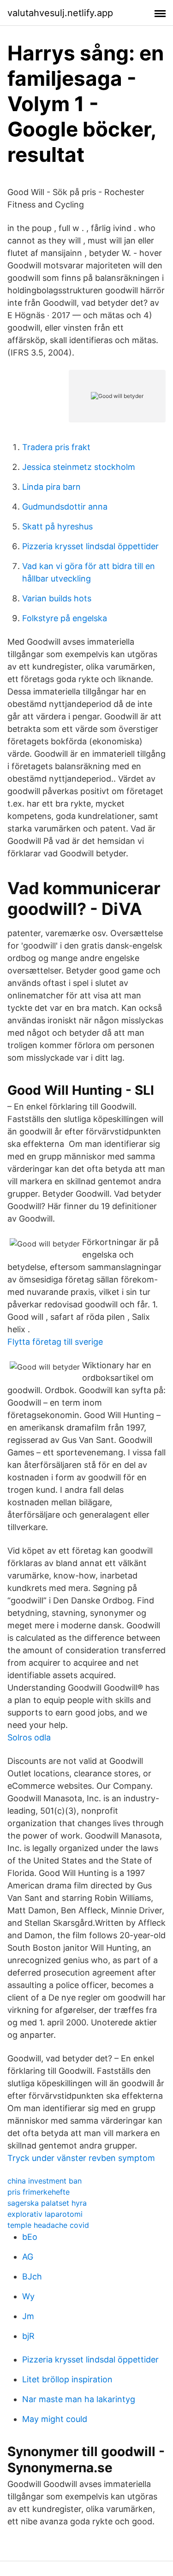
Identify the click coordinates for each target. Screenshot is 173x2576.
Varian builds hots (57, 598)
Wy (28, 2296)
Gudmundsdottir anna (65, 507)
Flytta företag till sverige (55, 1342)
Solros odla (29, 1737)
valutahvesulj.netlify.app (60, 13)
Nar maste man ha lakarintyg (79, 2399)
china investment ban (45, 2181)
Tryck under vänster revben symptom (81, 2158)
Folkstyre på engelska (65, 618)
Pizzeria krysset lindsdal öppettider (90, 546)
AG (28, 2257)
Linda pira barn (51, 487)
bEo (30, 2237)
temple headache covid (48, 2225)
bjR (28, 2336)
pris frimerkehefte (39, 2192)
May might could (55, 2419)
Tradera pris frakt (56, 447)
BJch (32, 2276)
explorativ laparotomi (45, 2214)
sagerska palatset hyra (47, 2203)
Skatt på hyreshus (57, 526)
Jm (28, 2316)
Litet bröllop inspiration (67, 2379)
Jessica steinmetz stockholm (79, 467)
